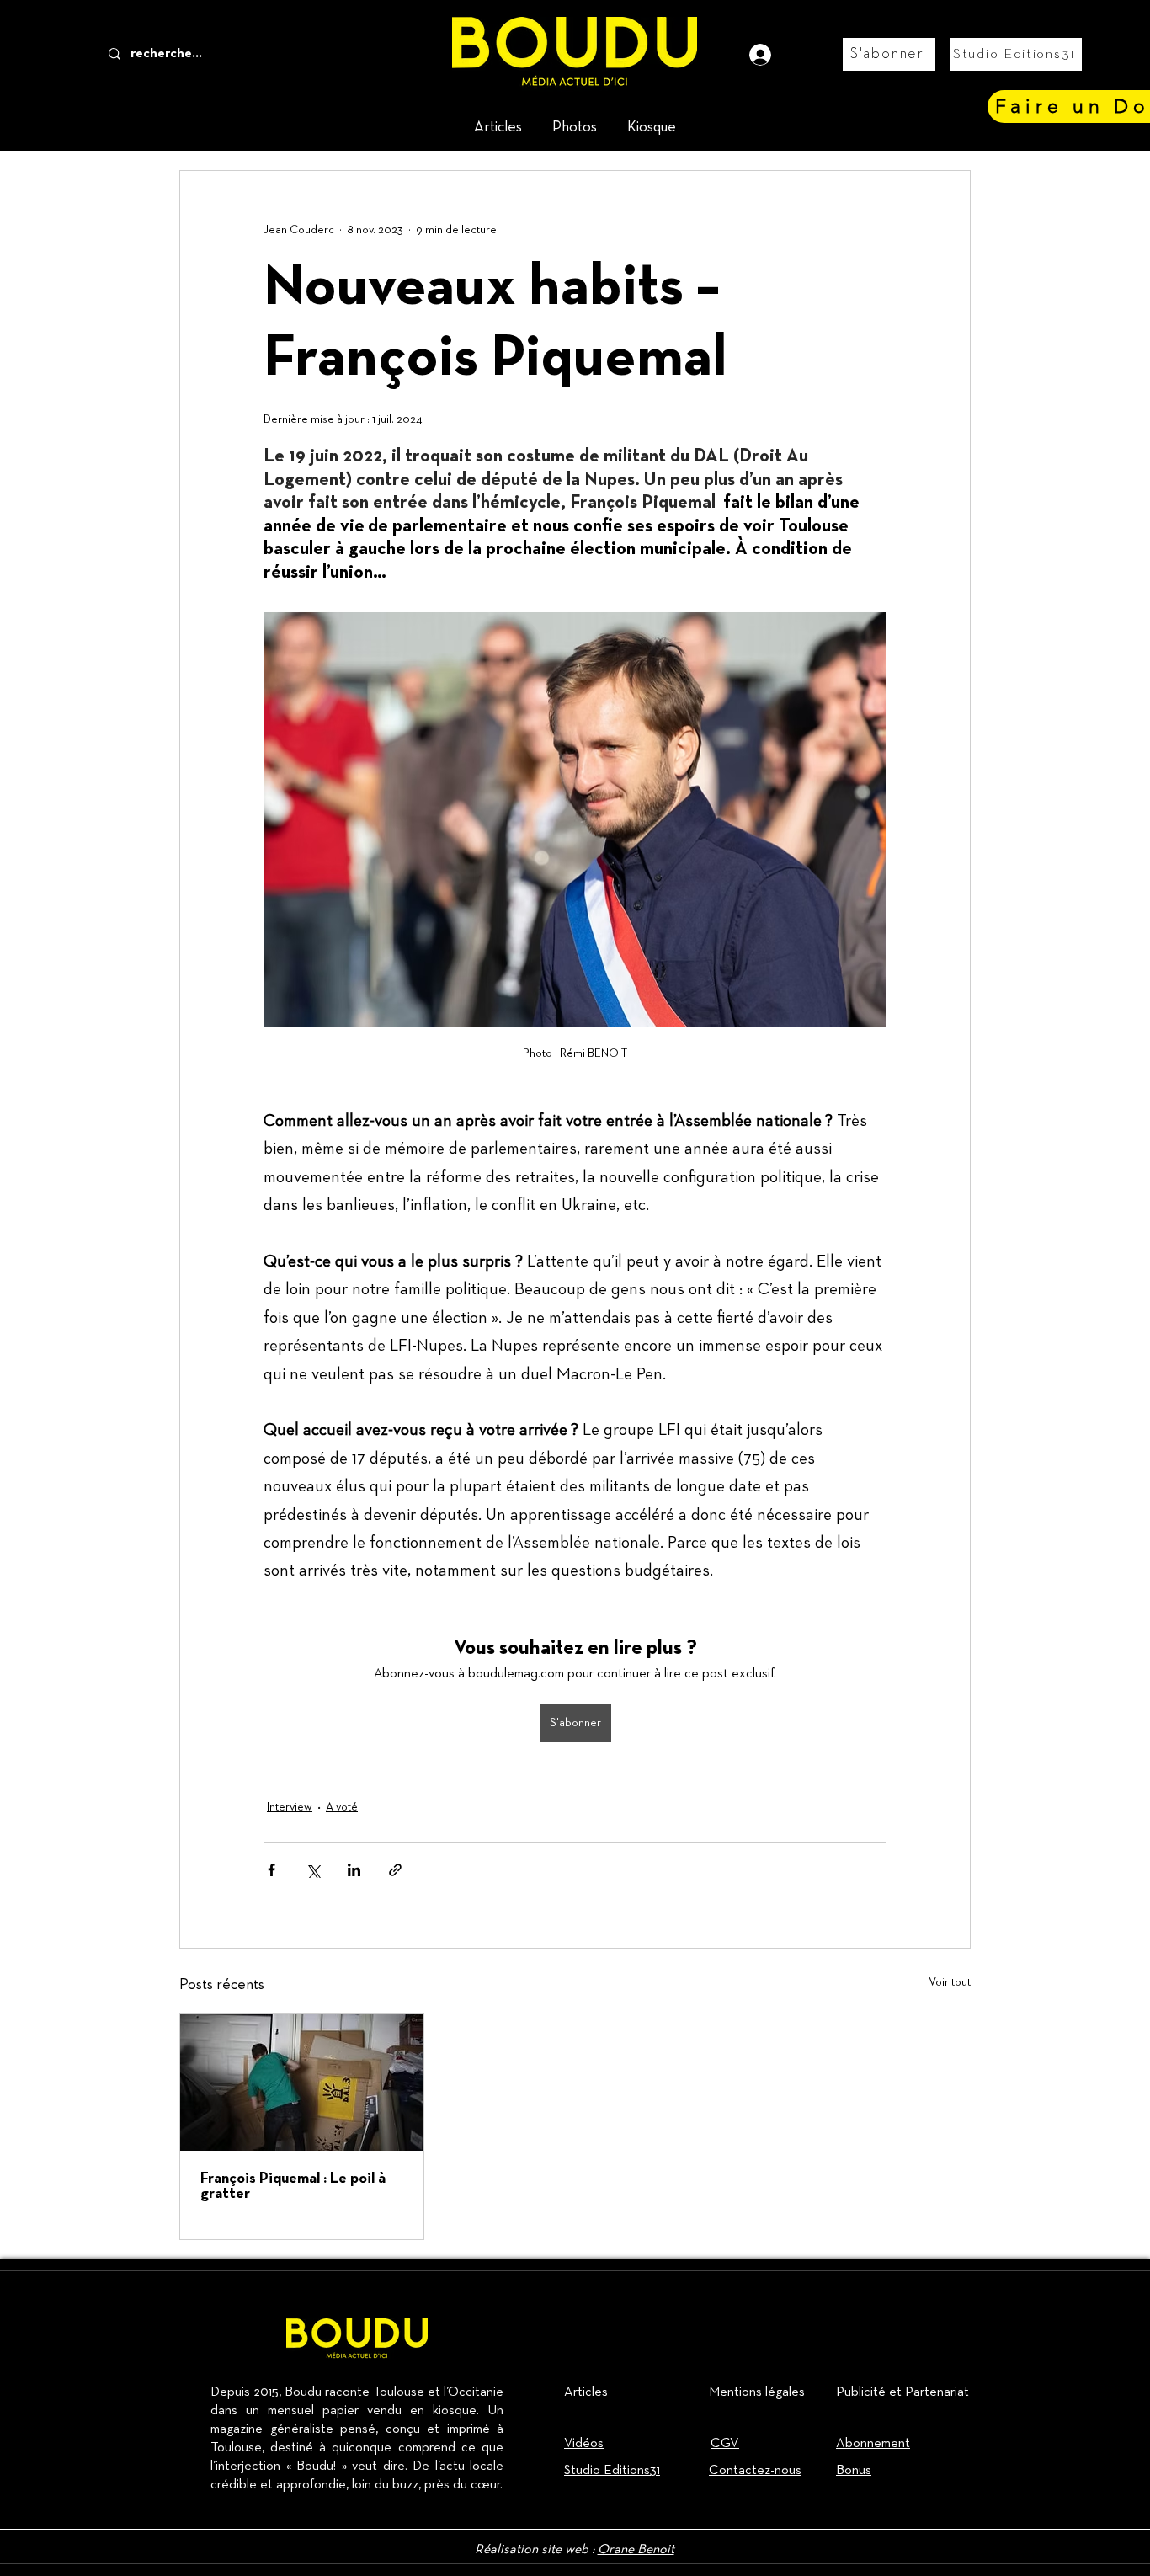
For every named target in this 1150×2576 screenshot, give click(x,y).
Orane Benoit (636, 2550)
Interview (290, 1807)
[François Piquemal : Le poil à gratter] (302, 2083)
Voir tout (950, 1982)
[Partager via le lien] (395, 1870)
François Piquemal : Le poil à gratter (293, 2187)
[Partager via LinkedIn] (354, 1870)
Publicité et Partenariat (902, 2392)
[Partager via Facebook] (272, 1870)
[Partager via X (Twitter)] (313, 1870)
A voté (342, 1807)
